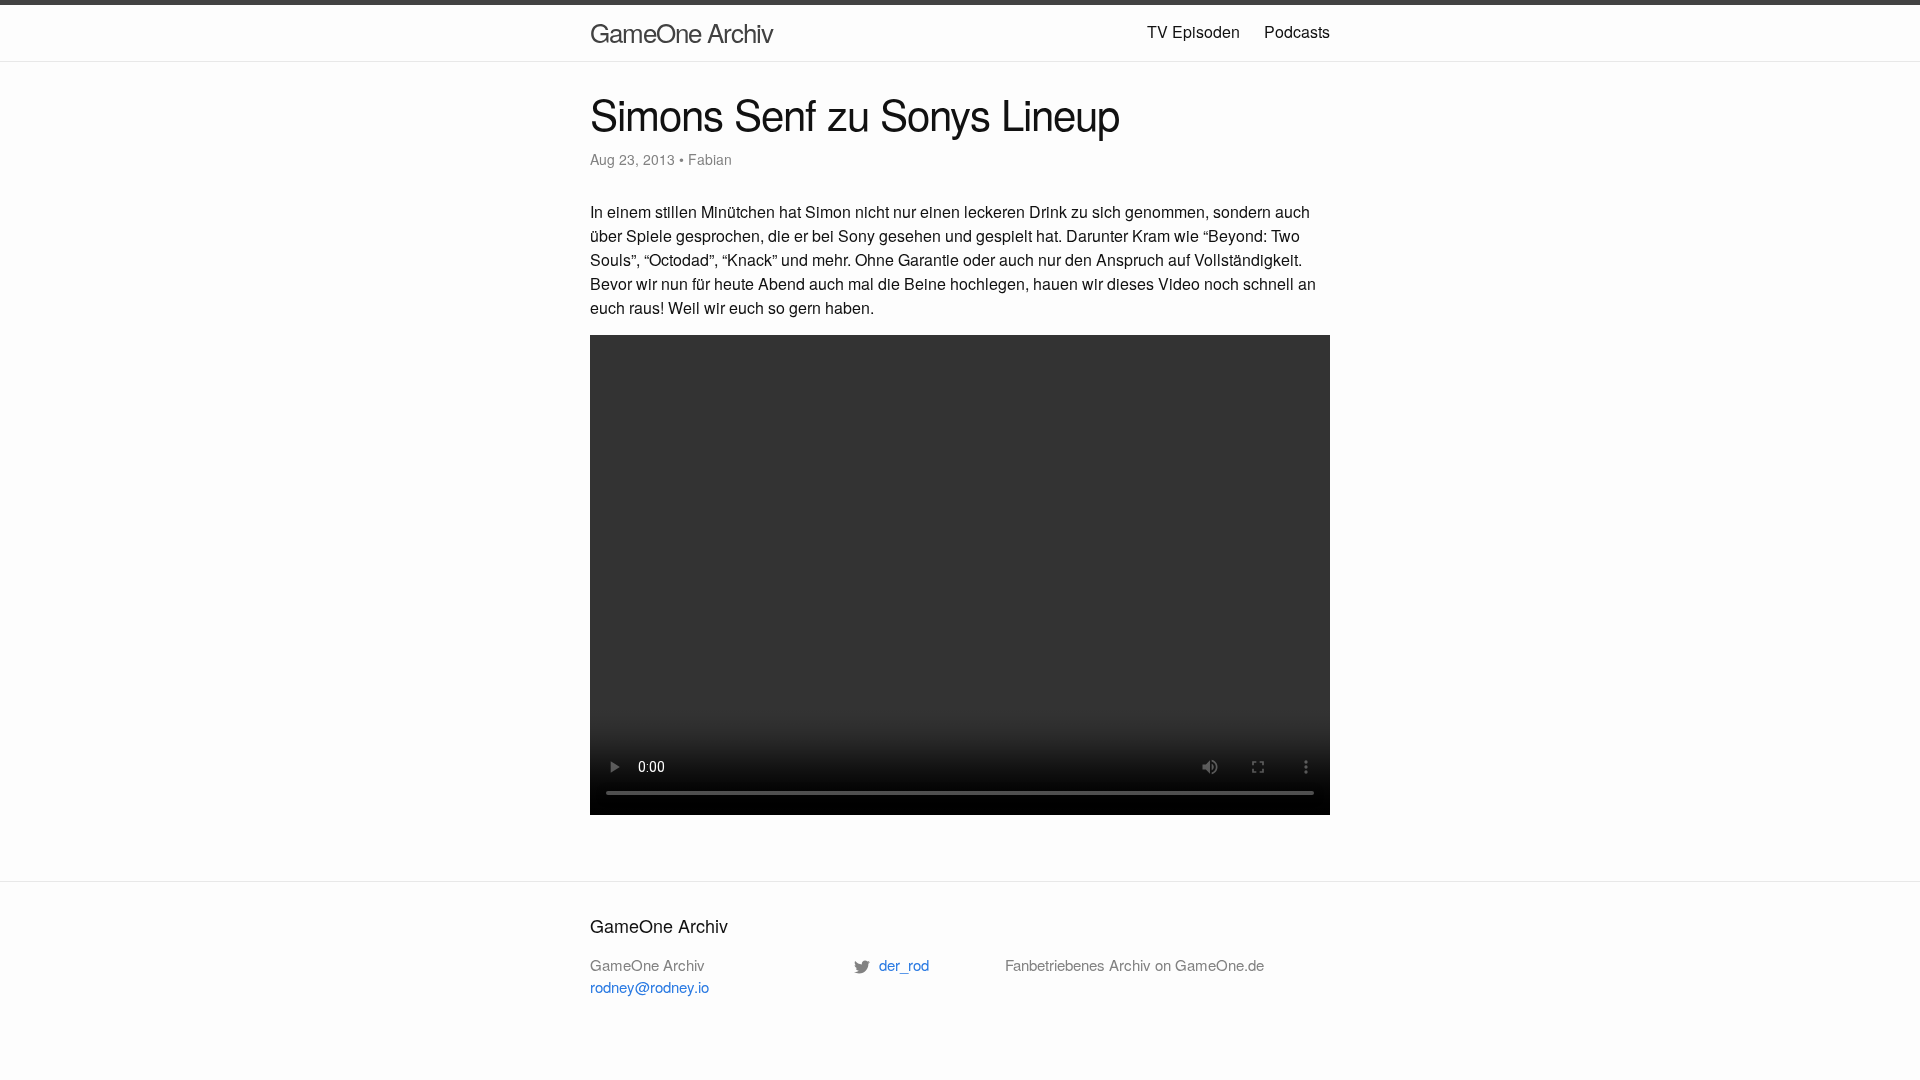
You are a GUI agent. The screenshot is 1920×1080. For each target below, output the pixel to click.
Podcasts (1297, 31)
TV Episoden (1193, 31)
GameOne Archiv (681, 31)
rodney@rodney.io (649, 986)
